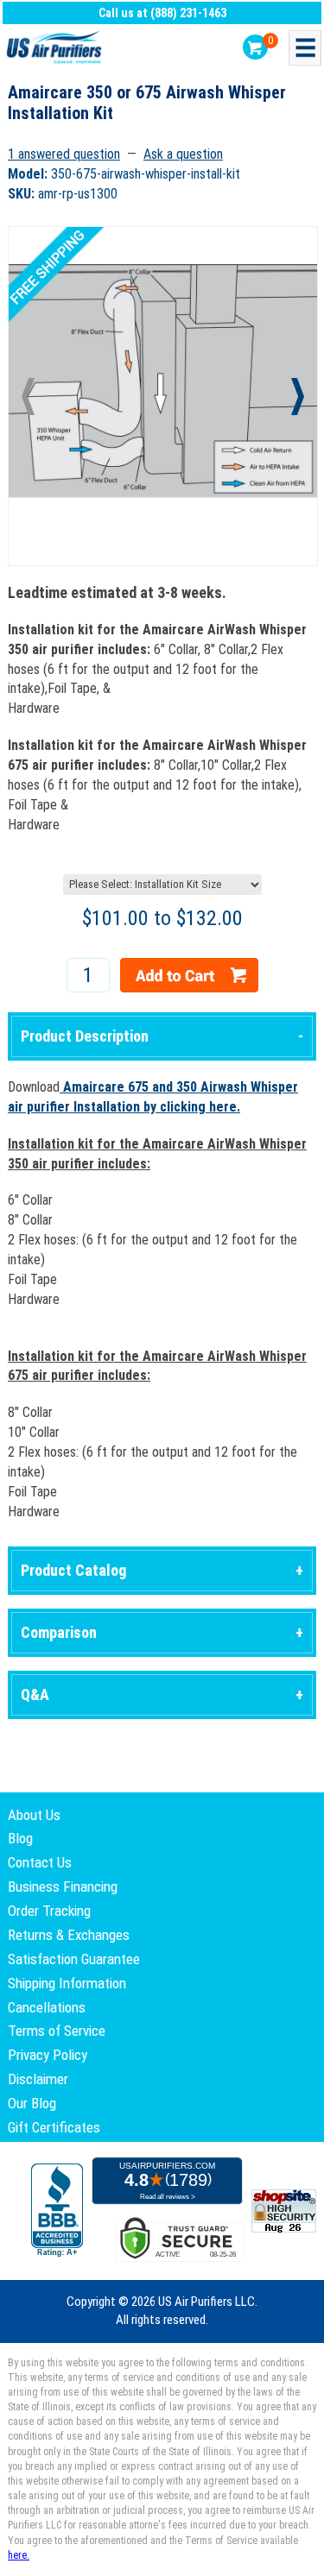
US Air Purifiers (56, 48)
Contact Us (40, 1862)
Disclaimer (38, 2079)
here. (19, 2555)
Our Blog (32, 2103)
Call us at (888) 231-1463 (162, 13)
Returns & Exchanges (69, 1935)
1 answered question (64, 154)
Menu (305, 48)
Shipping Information (67, 1983)
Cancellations (47, 2007)
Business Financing (63, 1886)
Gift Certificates (54, 2127)
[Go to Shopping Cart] (255, 47)
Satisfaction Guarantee (74, 1959)
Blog (20, 1838)
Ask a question (183, 154)
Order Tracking (49, 1911)
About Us (34, 1815)
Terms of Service (57, 2031)
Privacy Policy (48, 2055)
